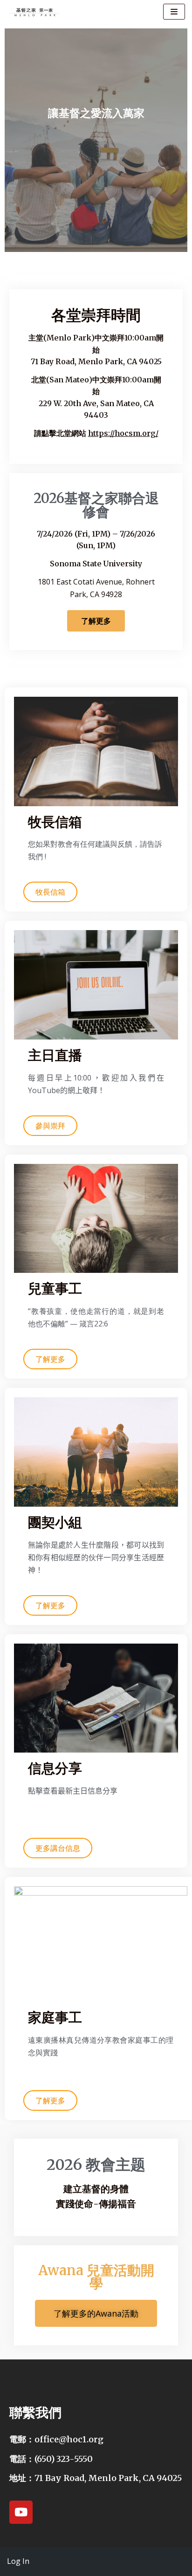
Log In (18, 2561)
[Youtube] (21, 2512)
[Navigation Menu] (174, 12)
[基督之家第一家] (35, 12)
